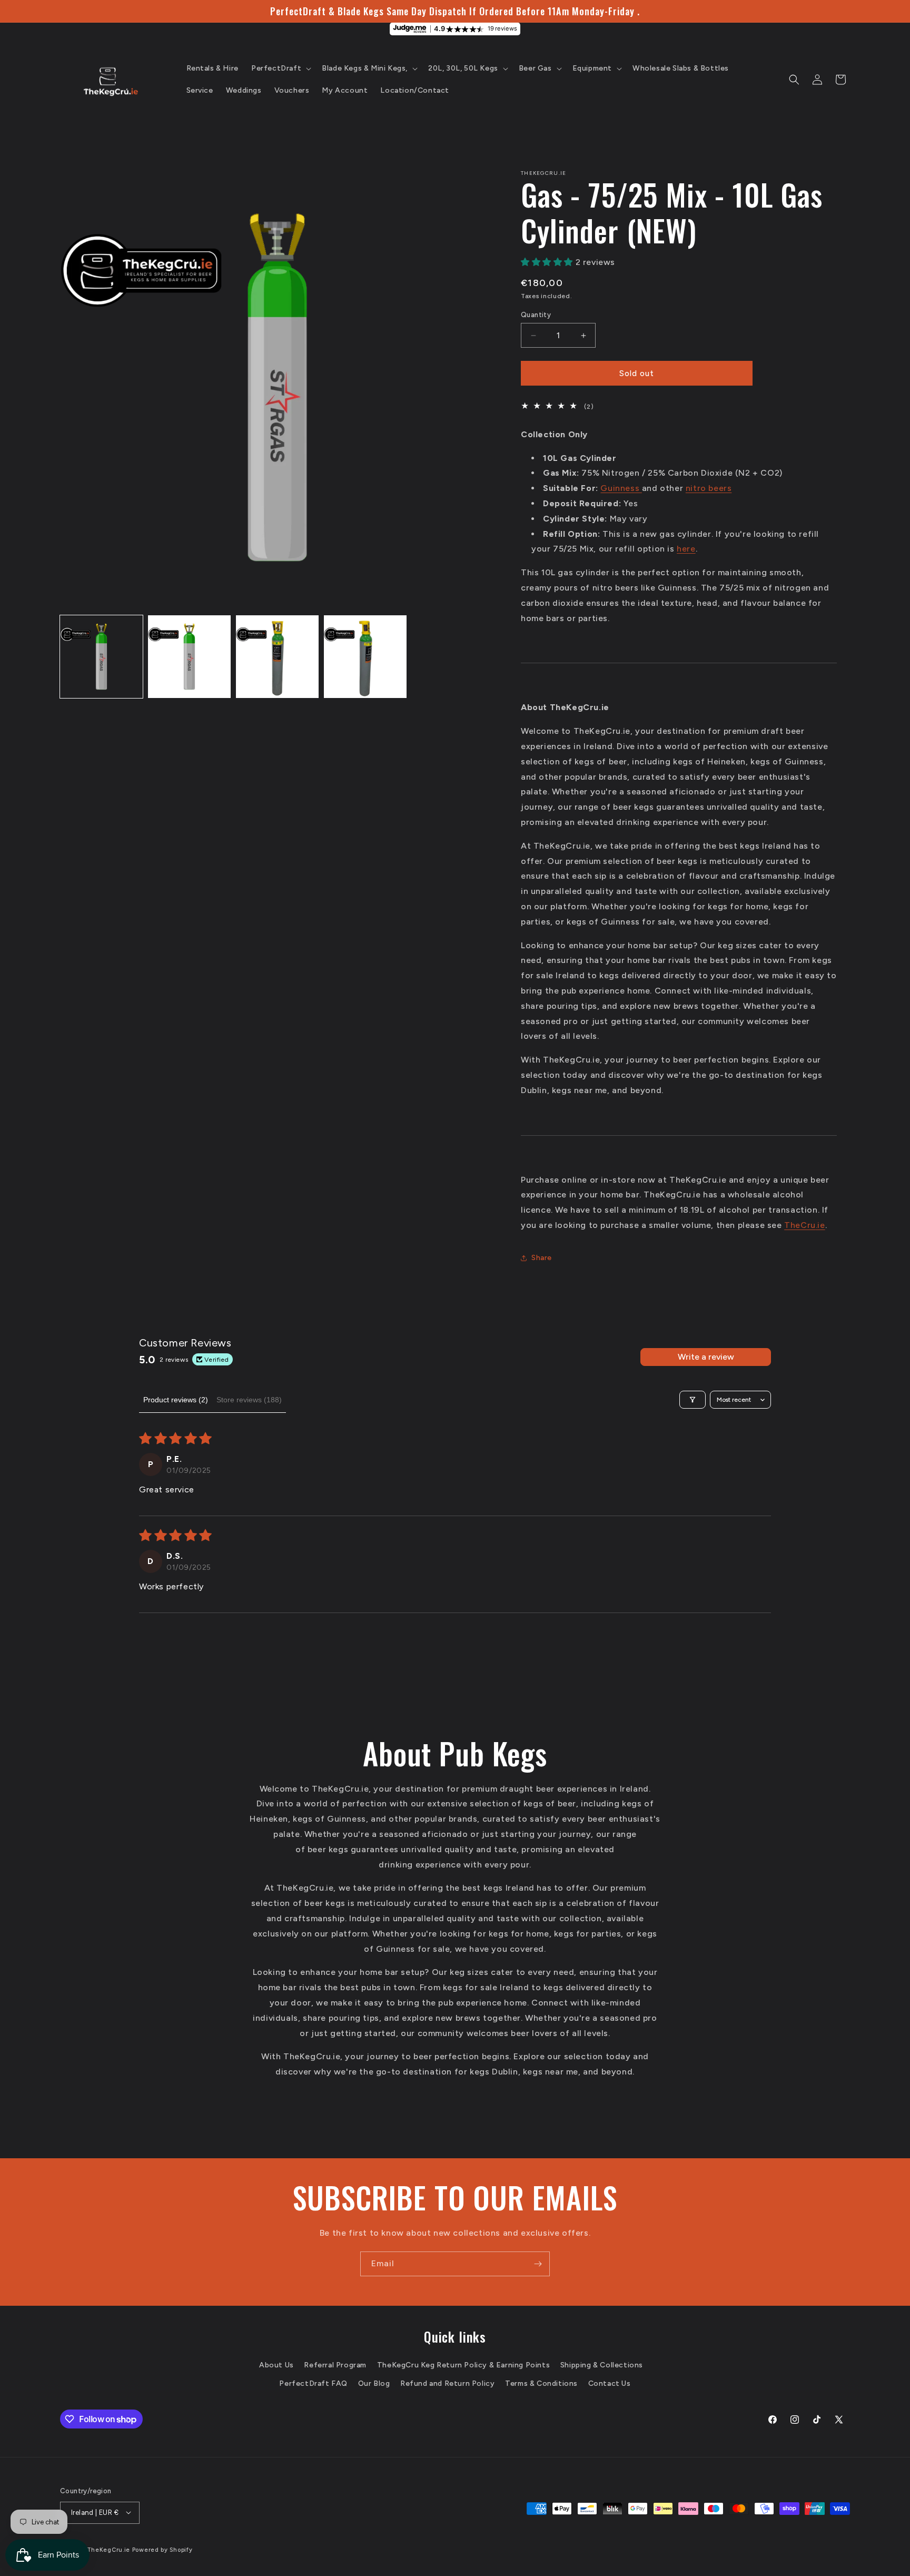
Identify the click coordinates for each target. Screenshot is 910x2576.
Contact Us (610, 2383)
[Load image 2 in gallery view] (189, 657)
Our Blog (374, 2383)
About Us (276, 2364)
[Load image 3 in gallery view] (277, 657)
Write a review (706, 1357)
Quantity (536, 315)
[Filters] (693, 1400)
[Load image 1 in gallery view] (101, 657)
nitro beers (709, 488)
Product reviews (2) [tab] (176, 1400)
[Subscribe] (538, 2264)
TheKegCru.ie (108, 2549)
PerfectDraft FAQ (313, 2383)
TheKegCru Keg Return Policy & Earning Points (463, 2364)
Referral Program (335, 2364)
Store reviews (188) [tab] (249, 1400)
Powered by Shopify (162, 2549)
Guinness (621, 488)
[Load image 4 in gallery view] (365, 657)
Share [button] (542, 1258)
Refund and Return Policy (447, 2383)
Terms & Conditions (541, 2383)
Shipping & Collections (602, 2364)
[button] (280, 68)
